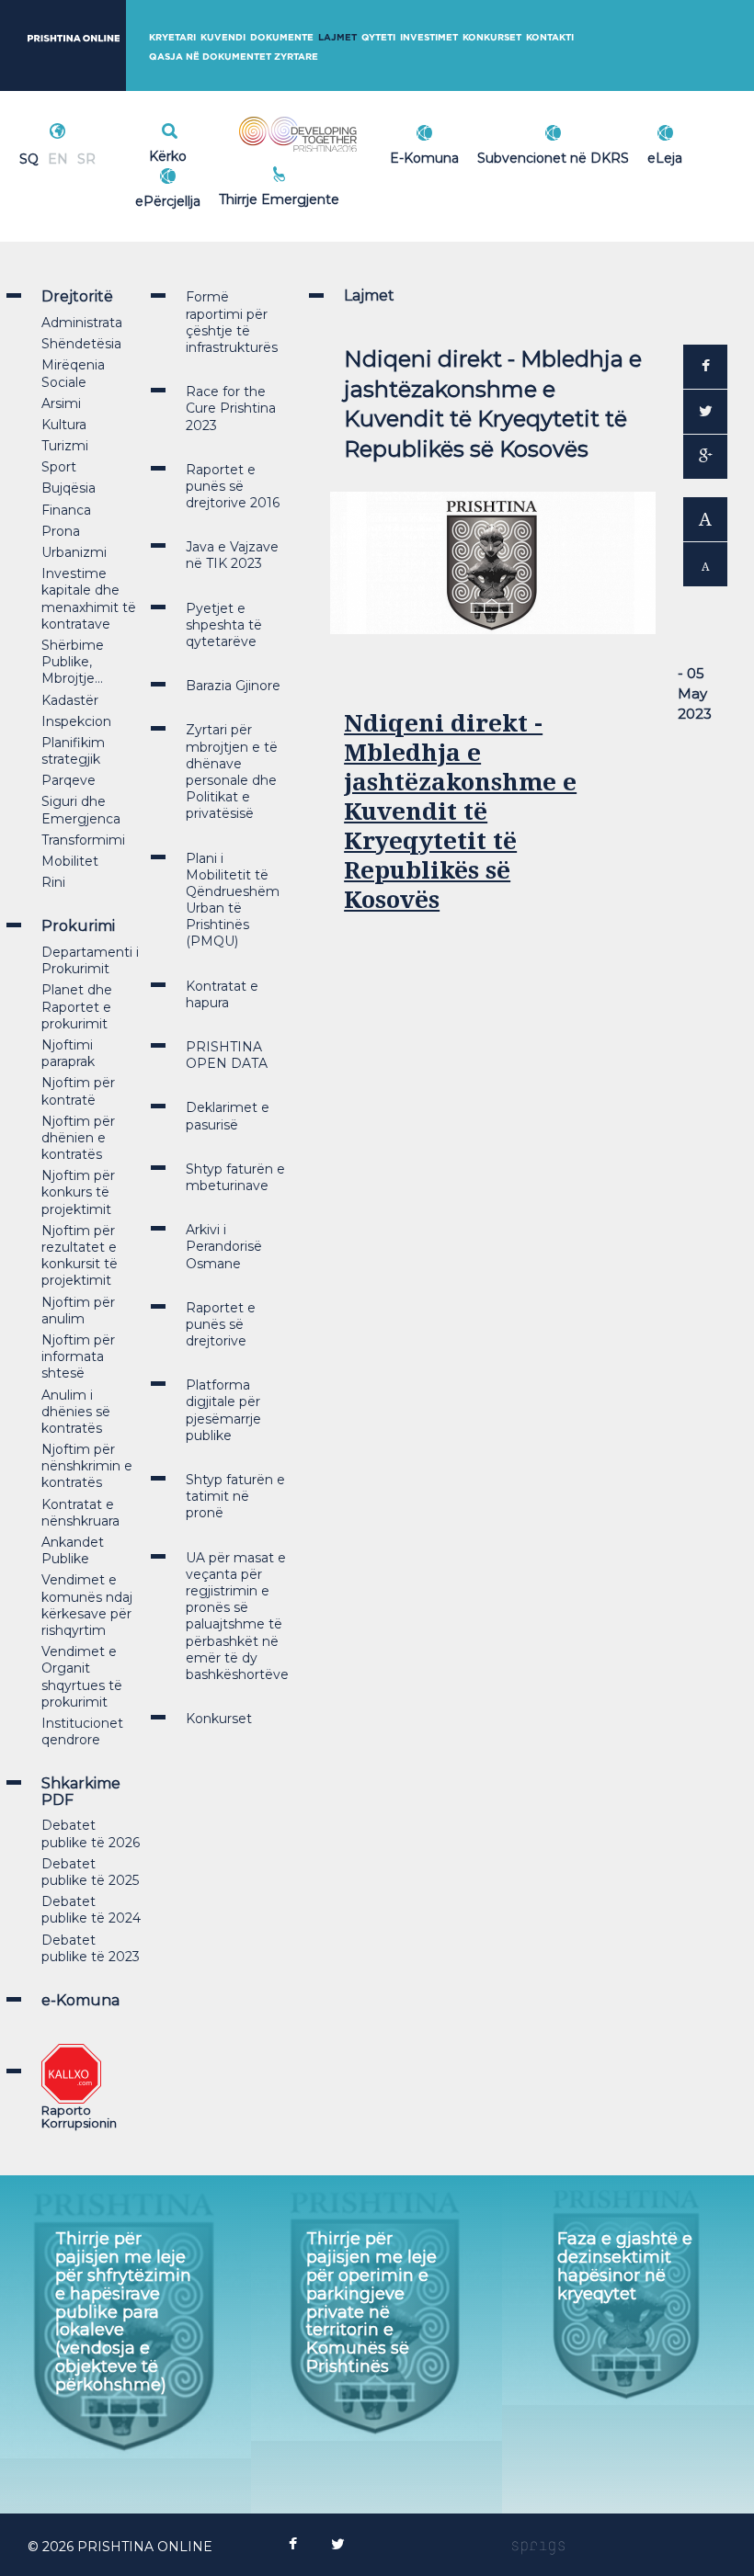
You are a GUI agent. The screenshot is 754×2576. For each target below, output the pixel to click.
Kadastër (70, 700)
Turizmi (65, 446)
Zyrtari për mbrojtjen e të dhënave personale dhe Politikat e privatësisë (232, 772)
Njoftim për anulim (78, 1311)
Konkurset (492, 37)
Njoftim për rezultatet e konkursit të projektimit (80, 1256)
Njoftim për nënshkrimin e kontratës (87, 1466)
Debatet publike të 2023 (91, 1948)
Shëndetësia (81, 344)
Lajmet (337, 37)
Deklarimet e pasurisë (228, 1116)
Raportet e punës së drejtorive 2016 (233, 486)
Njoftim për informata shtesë (78, 1356)
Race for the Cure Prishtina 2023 (231, 408)
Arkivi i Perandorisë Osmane (224, 1246)
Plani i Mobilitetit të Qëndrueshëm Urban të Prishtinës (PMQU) (233, 900)
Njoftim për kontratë (78, 1091)
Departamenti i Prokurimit (90, 960)
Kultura (64, 425)
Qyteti (378, 37)
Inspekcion (76, 721)
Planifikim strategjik (73, 751)
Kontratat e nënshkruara (80, 1513)
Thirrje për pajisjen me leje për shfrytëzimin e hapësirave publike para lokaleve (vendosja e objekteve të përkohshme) (123, 2311)
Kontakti (550, 37)
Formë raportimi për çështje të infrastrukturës (232, 322)
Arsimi (61, 403)
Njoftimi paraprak (68, 1053)
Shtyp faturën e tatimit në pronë (235, 1496)
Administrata (82, 323)
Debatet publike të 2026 (91, 1833)
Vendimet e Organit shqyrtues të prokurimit (82, 1677)
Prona (61, 531)
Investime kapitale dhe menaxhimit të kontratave (89, 599)
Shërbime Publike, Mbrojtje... (73, 662)
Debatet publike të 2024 (91, 1910)
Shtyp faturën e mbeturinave (235, 1177)
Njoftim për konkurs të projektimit (78, 1192)
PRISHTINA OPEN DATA (227, 1055)
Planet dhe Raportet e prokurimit (77, 1006)
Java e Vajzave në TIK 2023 (232, 555)
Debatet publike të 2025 (90, 1872)
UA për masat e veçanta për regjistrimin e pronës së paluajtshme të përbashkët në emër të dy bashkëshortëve (237, 1616)
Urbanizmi (74, 552)
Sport (59, 467)
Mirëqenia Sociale (73, 373)
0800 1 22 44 (319, 197)
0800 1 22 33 (319, 176)
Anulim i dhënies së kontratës (76, 1412)
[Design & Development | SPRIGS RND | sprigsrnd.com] (539, 2547)
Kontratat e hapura (222, 994)
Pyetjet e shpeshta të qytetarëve (224, 625)
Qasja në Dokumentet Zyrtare (234, 57)
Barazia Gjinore (233, 686)
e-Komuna (80, 2000)
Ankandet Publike (73, 1550)
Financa (66, 510)
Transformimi (83, 840)
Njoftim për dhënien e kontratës (78, 1138)
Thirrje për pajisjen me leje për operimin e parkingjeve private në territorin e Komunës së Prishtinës (371, 2303)
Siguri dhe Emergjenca (81, 810)
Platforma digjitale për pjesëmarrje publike (223, 1410)
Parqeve (69, 780)
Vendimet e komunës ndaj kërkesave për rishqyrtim (87, 1605)
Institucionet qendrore (82, 1731)
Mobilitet (70, 861)
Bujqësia (69, 488)
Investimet (429, 37)
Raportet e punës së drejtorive (221, 1324)
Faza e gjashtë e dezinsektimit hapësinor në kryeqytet (625, 2266)
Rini (53, 882)
